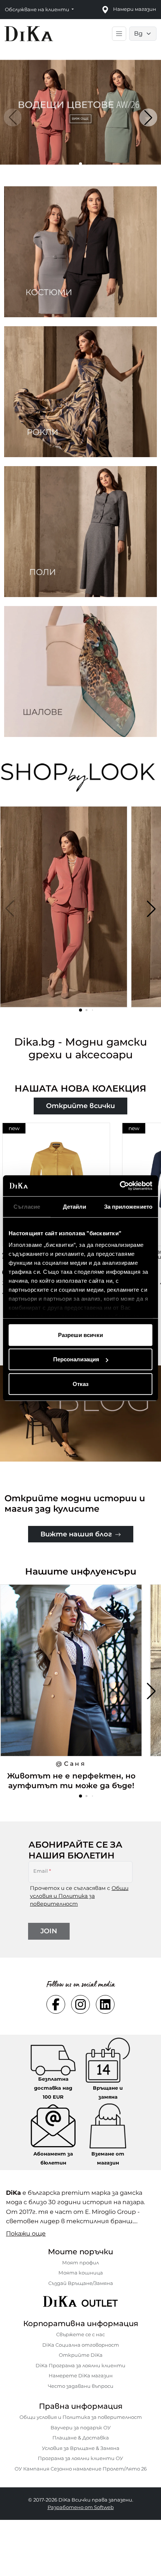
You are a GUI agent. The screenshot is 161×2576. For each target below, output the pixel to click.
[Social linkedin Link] (105, 2004)
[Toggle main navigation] (119, 34)
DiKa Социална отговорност (81, 2345)
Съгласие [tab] (27, 1206)
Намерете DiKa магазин (81, 2375)
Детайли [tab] (75, 1206)
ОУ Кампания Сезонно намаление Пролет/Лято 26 (81, 2469)
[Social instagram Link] (80, 2004)
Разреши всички (80, 1335)
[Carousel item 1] (80, 112)
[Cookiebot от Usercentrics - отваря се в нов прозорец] (120, 1186)
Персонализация (76, 1359)
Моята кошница (81, 2273)
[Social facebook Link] (56, 2004)
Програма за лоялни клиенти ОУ (80, 2458)
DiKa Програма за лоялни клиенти (80, 2365)
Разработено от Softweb (81, 2507)
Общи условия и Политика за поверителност (79, 1896)
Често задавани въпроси (81, 2386)
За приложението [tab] (128, 1206)
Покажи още (26, 2234)
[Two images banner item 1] (80, 252)
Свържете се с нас (80, 2334)
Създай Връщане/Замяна (81, 2283)
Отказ (80, 1384)
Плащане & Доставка (81, 2438)
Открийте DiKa (81, 2355)
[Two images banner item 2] (80, 392)
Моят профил (80, 2263)
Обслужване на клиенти (38, 9)
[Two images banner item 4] (80, 671)
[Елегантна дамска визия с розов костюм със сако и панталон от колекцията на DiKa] (64, 911)
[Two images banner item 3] (80, 532)
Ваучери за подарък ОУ (81, 2427)
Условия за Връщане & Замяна (81, 2448)
